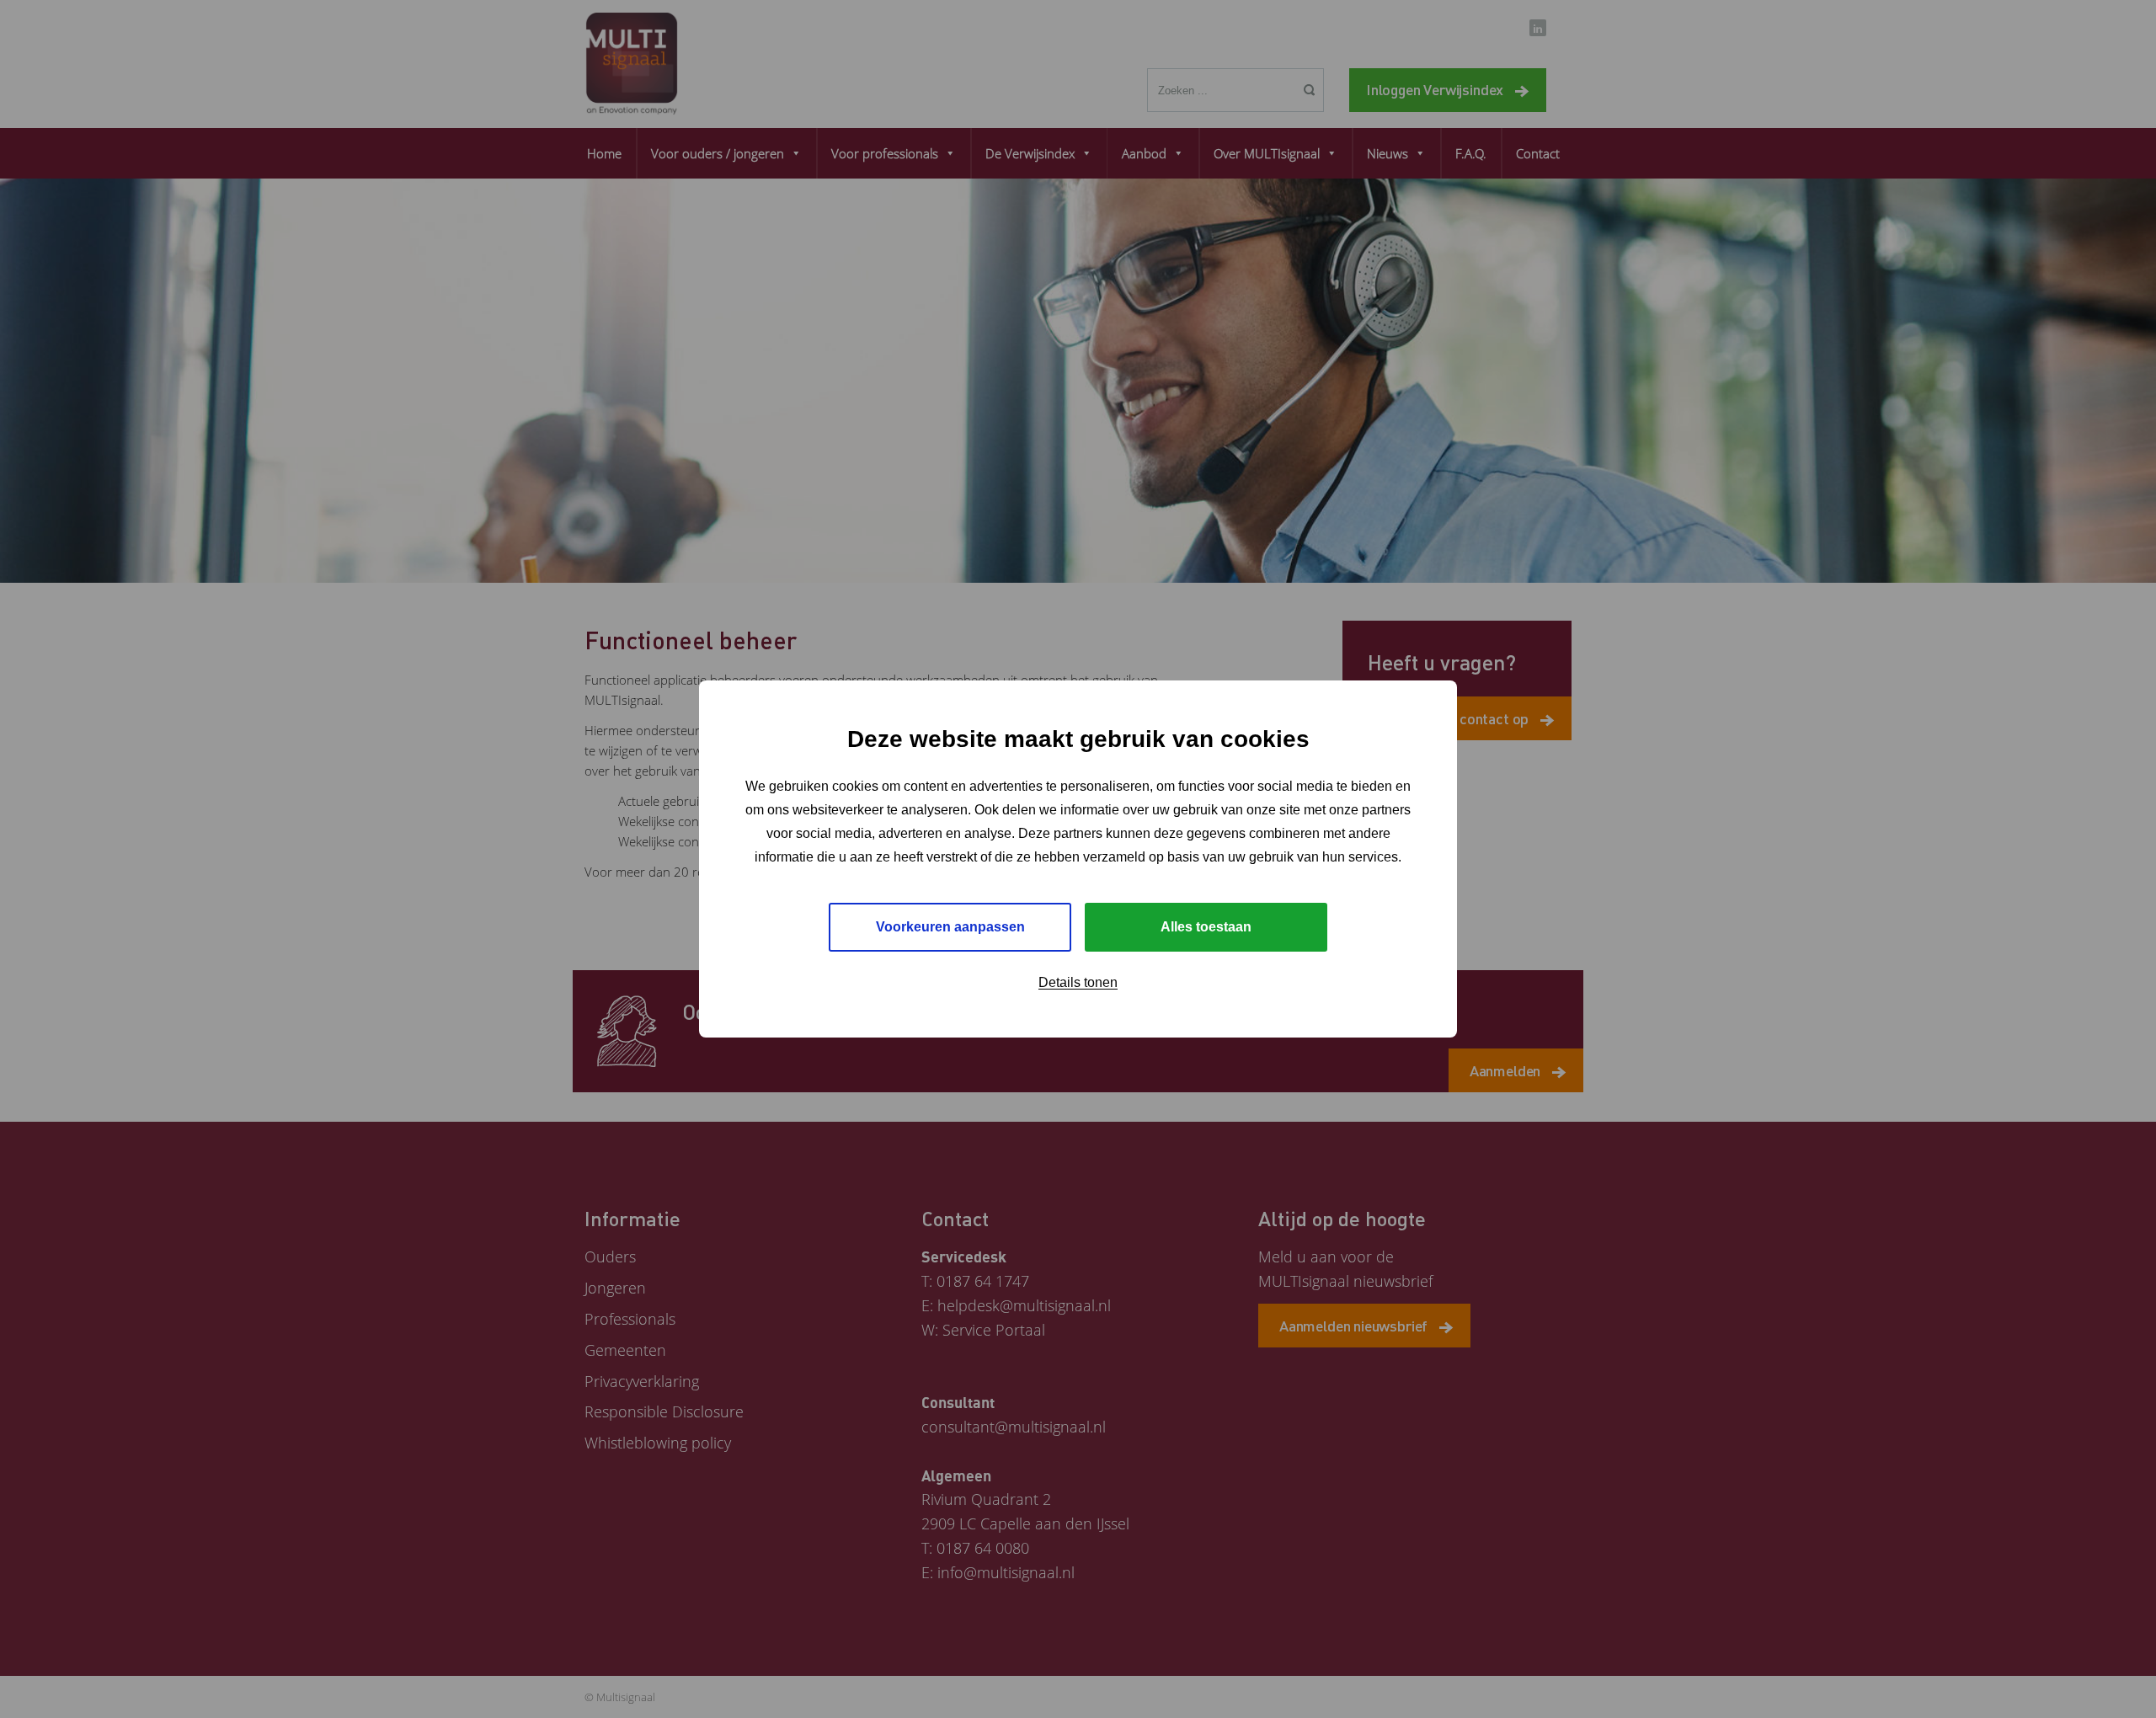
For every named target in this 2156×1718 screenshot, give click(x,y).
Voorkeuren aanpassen (950, 927)
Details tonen (1078, 982)
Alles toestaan (1206, 927)
